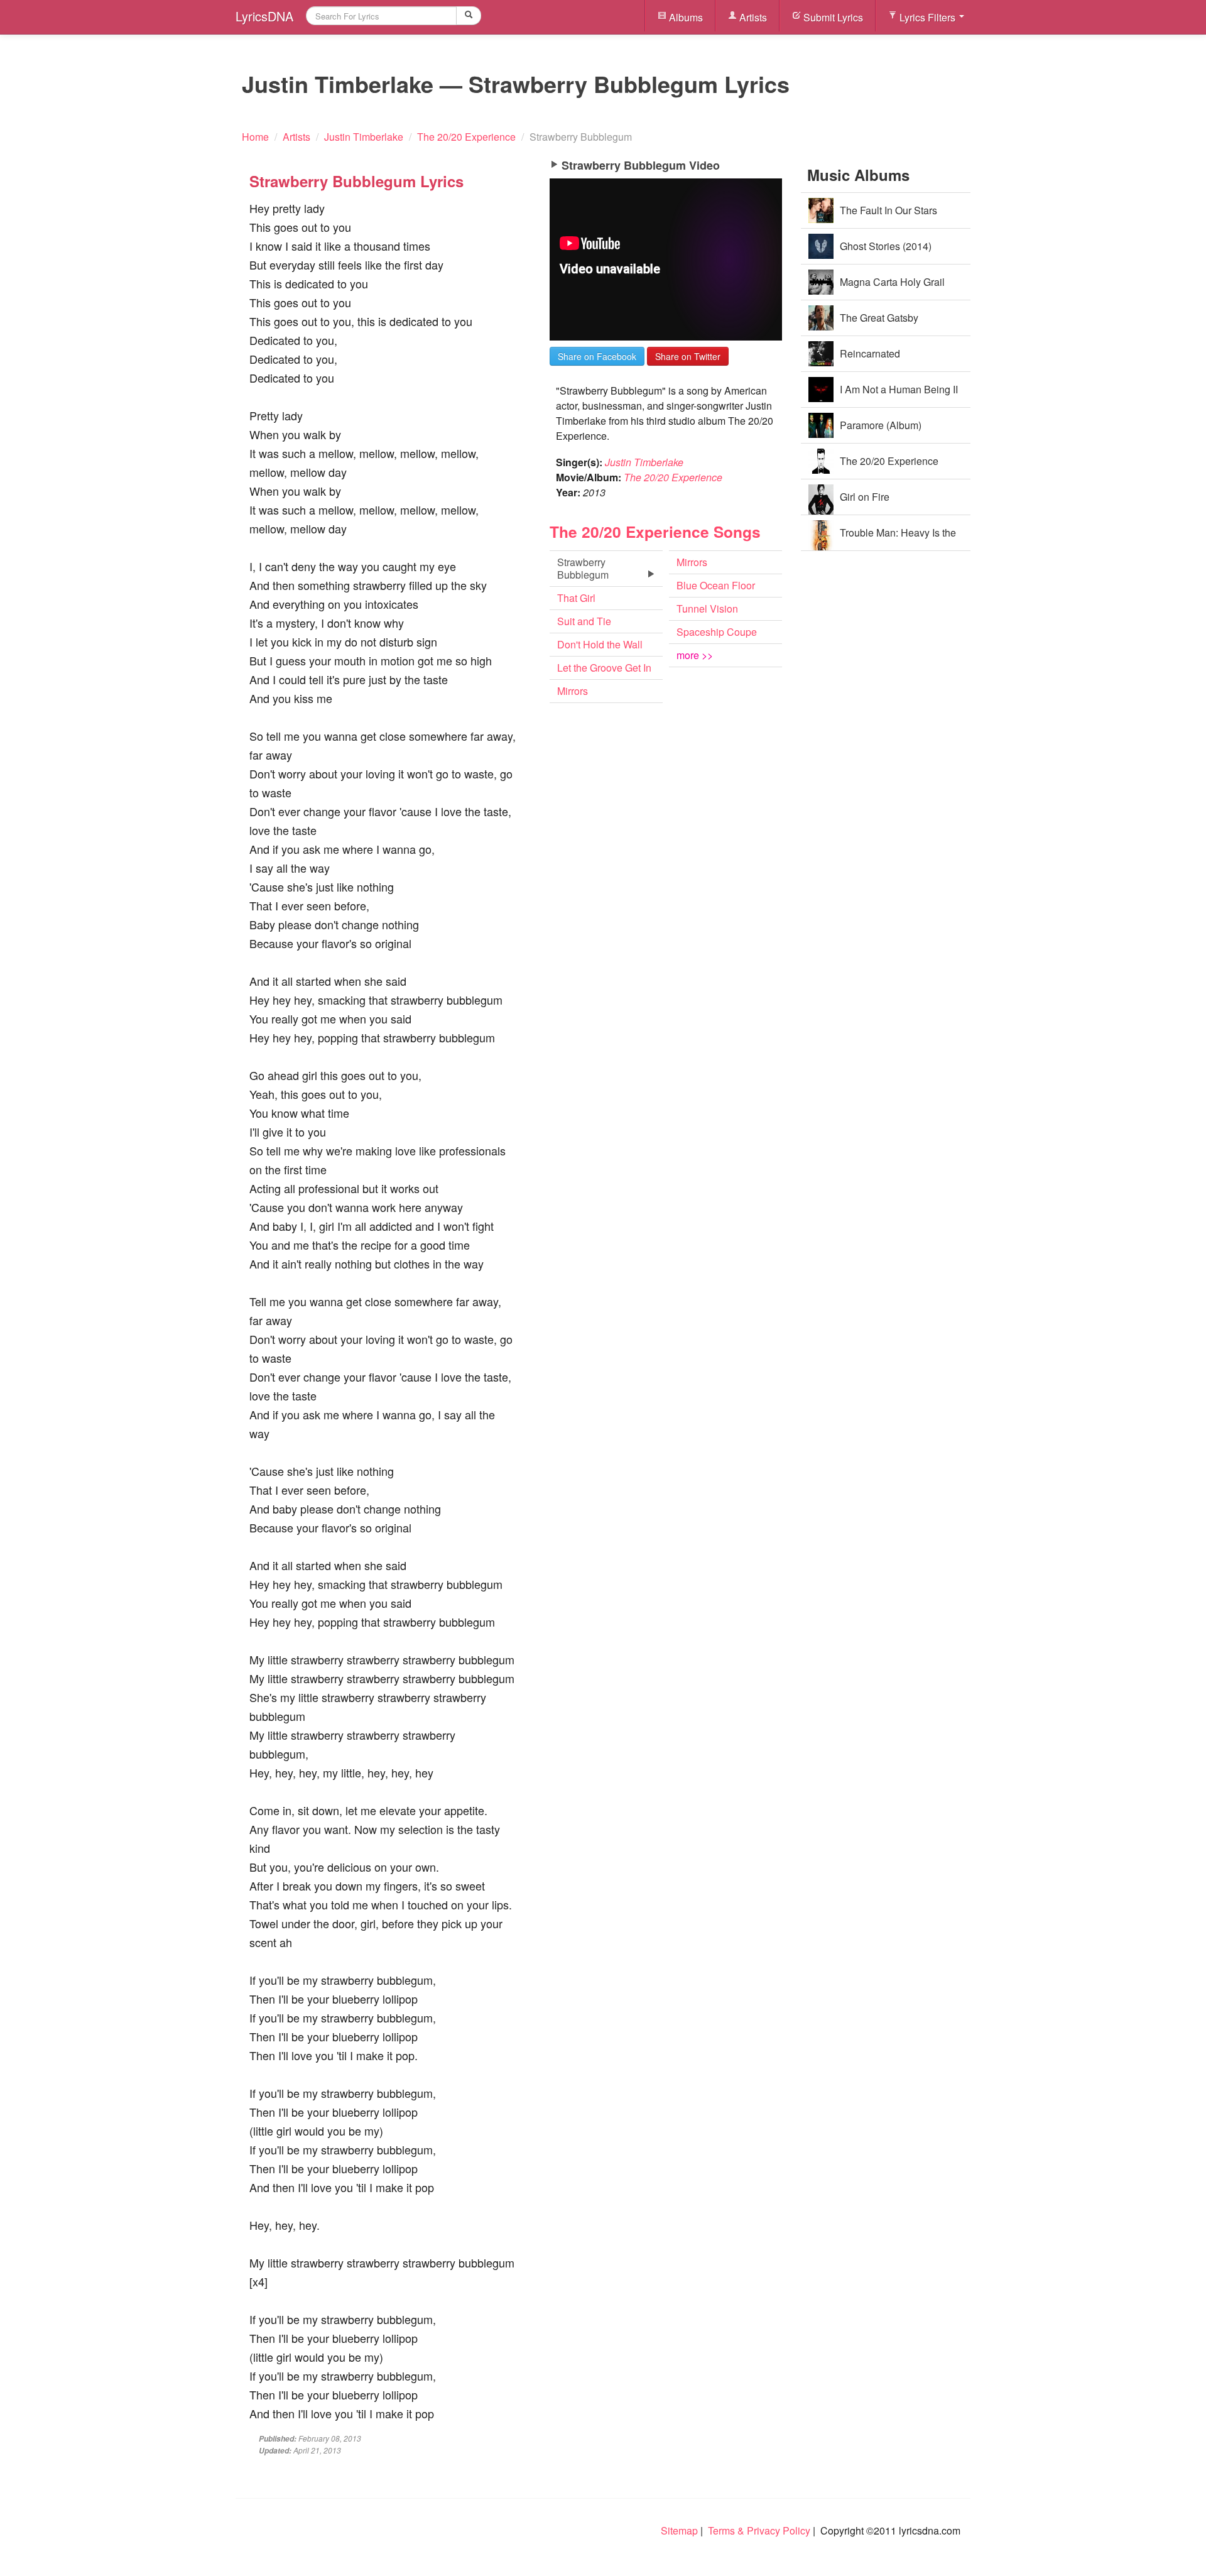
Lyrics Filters (927, 17)
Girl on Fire (865, 497)
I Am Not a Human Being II (899, 389)
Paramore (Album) (881, 425)
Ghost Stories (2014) (886, 246)
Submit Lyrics (832, 17)
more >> (695, 655)
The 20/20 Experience (673, 477)
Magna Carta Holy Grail (892, 282)
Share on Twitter (688, 356)
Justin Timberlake (644, 462)
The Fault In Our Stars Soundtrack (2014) (888, 216)
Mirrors (573, 691)
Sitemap (679, 2530)
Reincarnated (870, 353)
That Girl (576, 598)
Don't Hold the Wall (600, 644)
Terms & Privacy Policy (759, 2530)
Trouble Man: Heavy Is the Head (898, 538)
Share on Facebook (597, 356)
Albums (685, 17)
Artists (752, 17)
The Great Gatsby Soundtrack (879, 323)
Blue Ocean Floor (716, 585)
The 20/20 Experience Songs (655, 532)
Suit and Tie (584, 621)
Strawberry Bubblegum (583, 568)
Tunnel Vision (707, 609)
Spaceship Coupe (717, 632)
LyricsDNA (264, 16)
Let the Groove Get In (604, 668)
